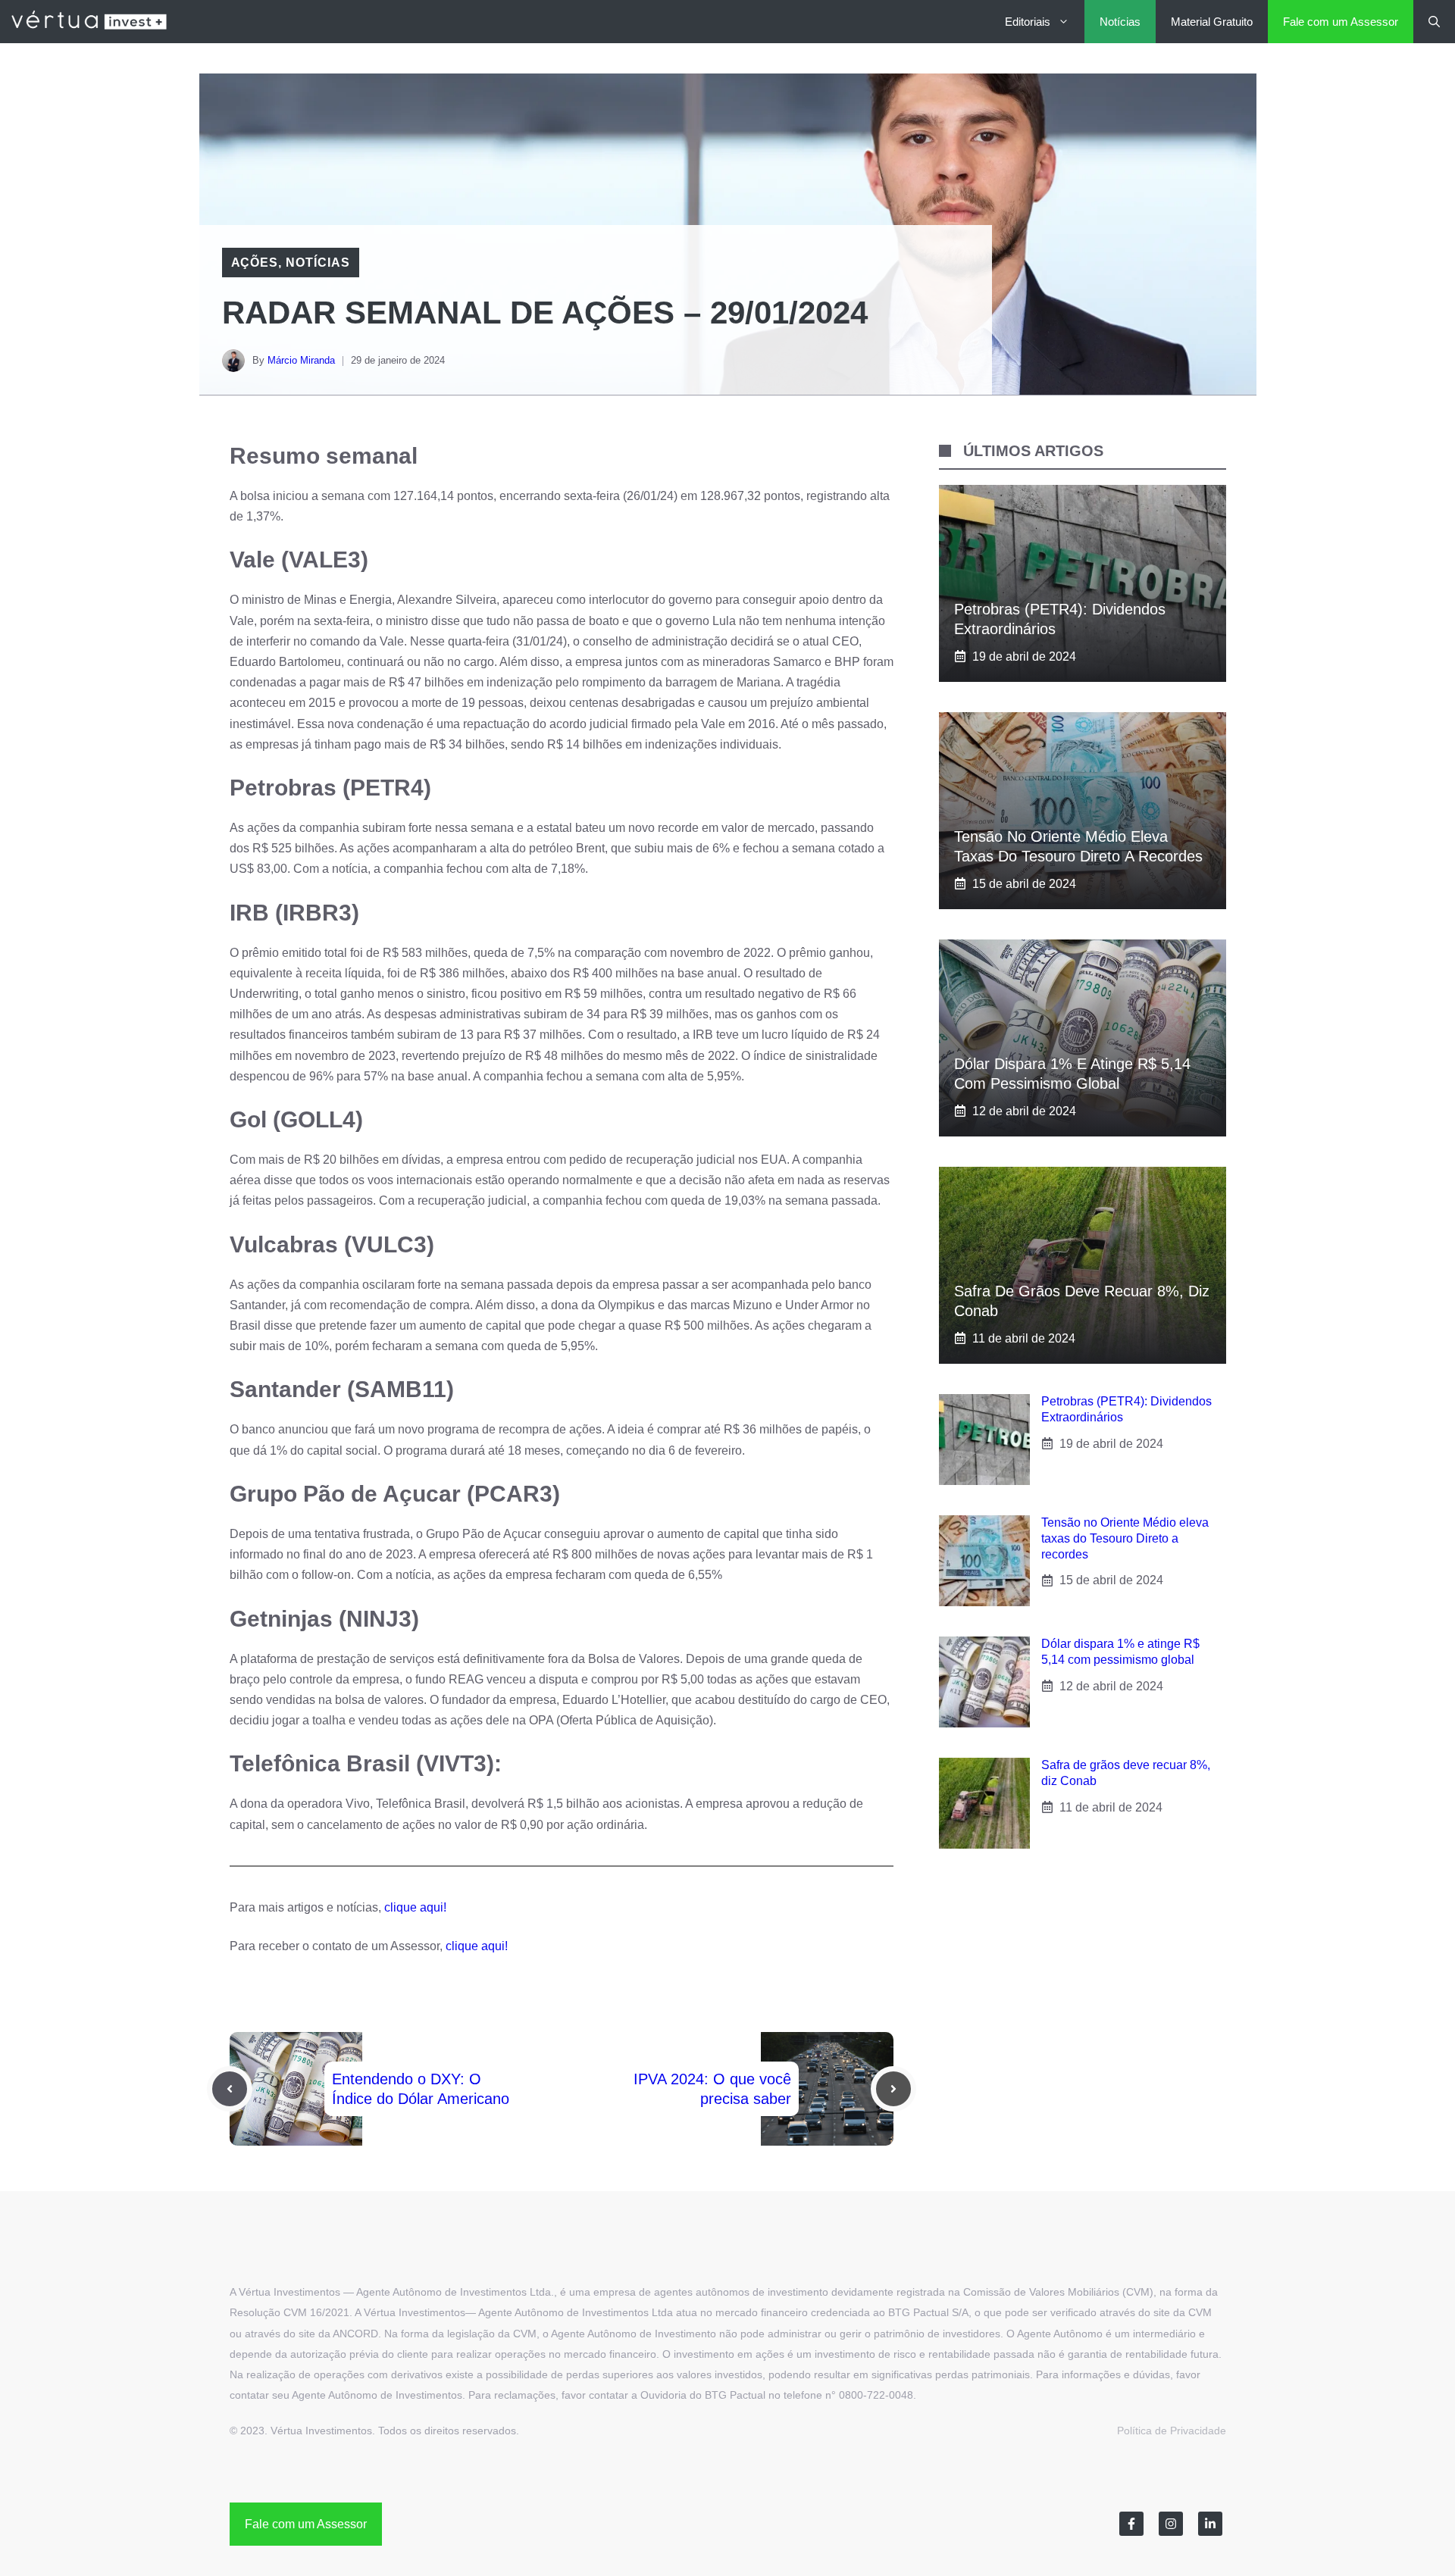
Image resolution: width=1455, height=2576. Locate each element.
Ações (255, 263)
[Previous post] (230, 2089)
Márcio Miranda (301, 360)
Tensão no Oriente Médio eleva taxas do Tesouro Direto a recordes (1125, 1538)
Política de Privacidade (1172, 2431)
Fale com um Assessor (1341, 22)
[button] (1434, 22)
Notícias (1120, 22)
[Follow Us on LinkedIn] (1210, 2524)
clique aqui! (415, 1907)
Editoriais (1028, 22)
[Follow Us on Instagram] (1171, 2524)
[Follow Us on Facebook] (1131, 2524)
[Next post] (893, 2089)
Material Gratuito (1212, 22)
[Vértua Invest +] (89, 22)
